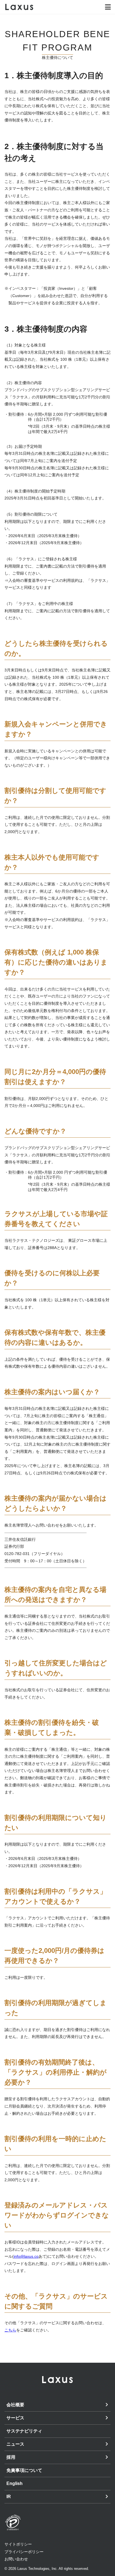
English (15, 2483)
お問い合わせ (16, 2559)
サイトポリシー (18, 2544)
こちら (10, 2330)
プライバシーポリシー (24, 2552)
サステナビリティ (24, 2431)
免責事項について (24, 2470)
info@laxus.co (26, 2256)
